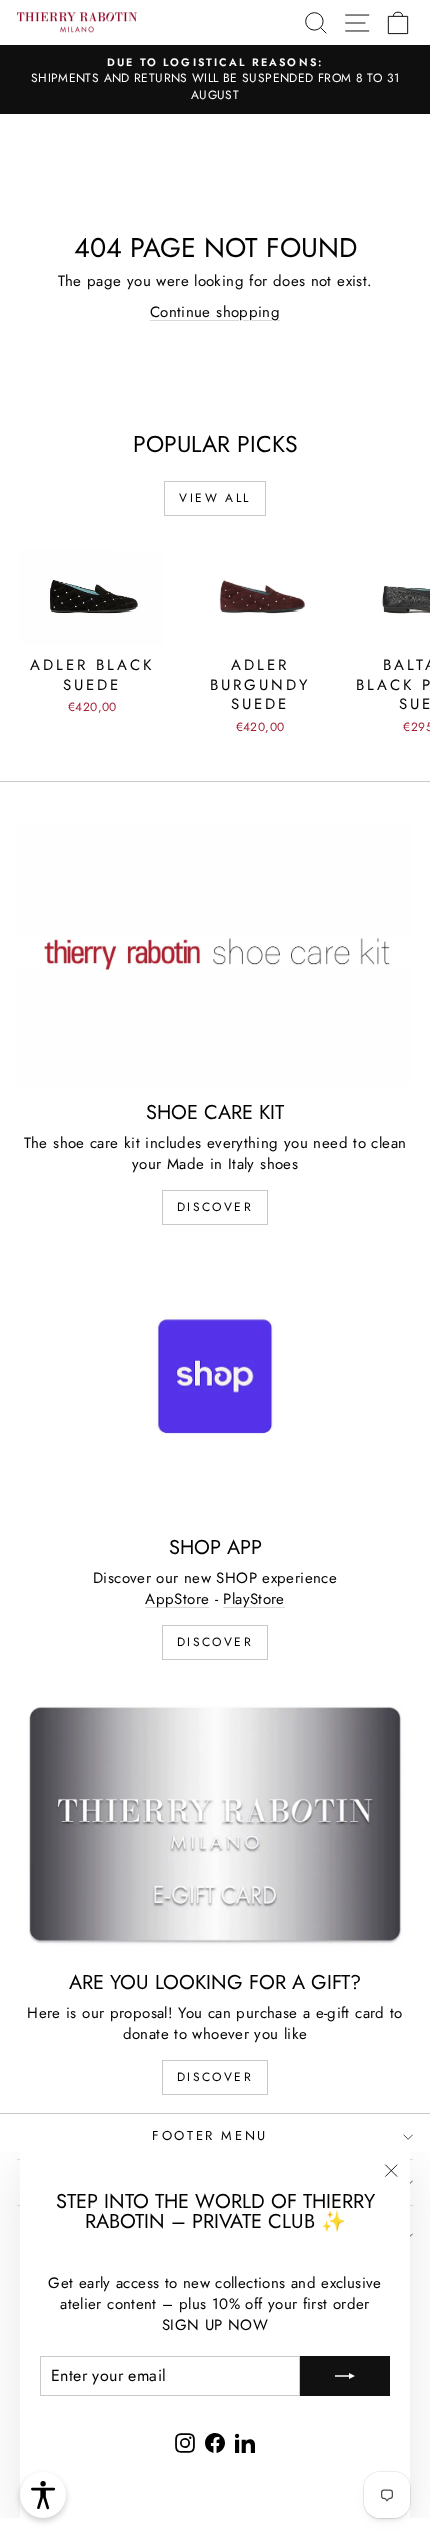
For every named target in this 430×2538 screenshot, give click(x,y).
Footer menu (210, 2135)
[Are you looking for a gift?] (215, 1824)
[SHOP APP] (215, 1389)
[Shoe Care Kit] (215, 953)
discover (215, 1207)
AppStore (177, 1599)
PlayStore (253, 1599)
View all (214, 498)
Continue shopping (215, 312)
